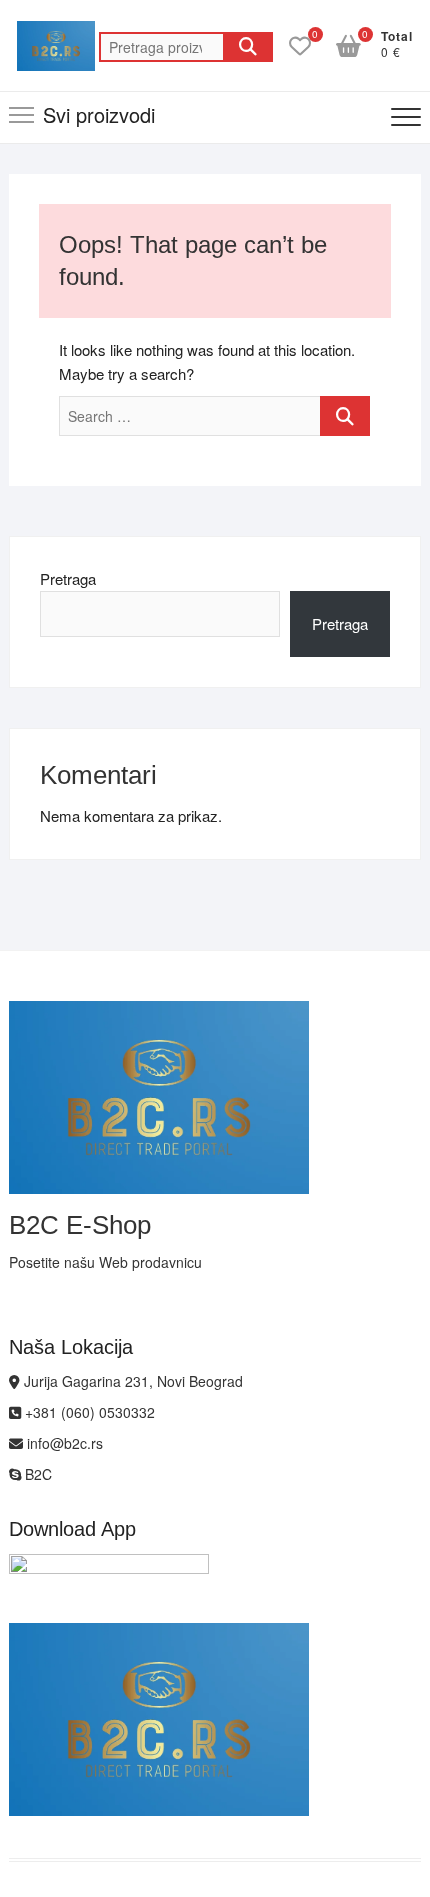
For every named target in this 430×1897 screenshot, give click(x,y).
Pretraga (68, 578)
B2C (36, 1474)
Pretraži (248, 47)
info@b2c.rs (63, 1443)
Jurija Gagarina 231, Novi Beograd (131, 1381)
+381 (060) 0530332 (88, 1412)
